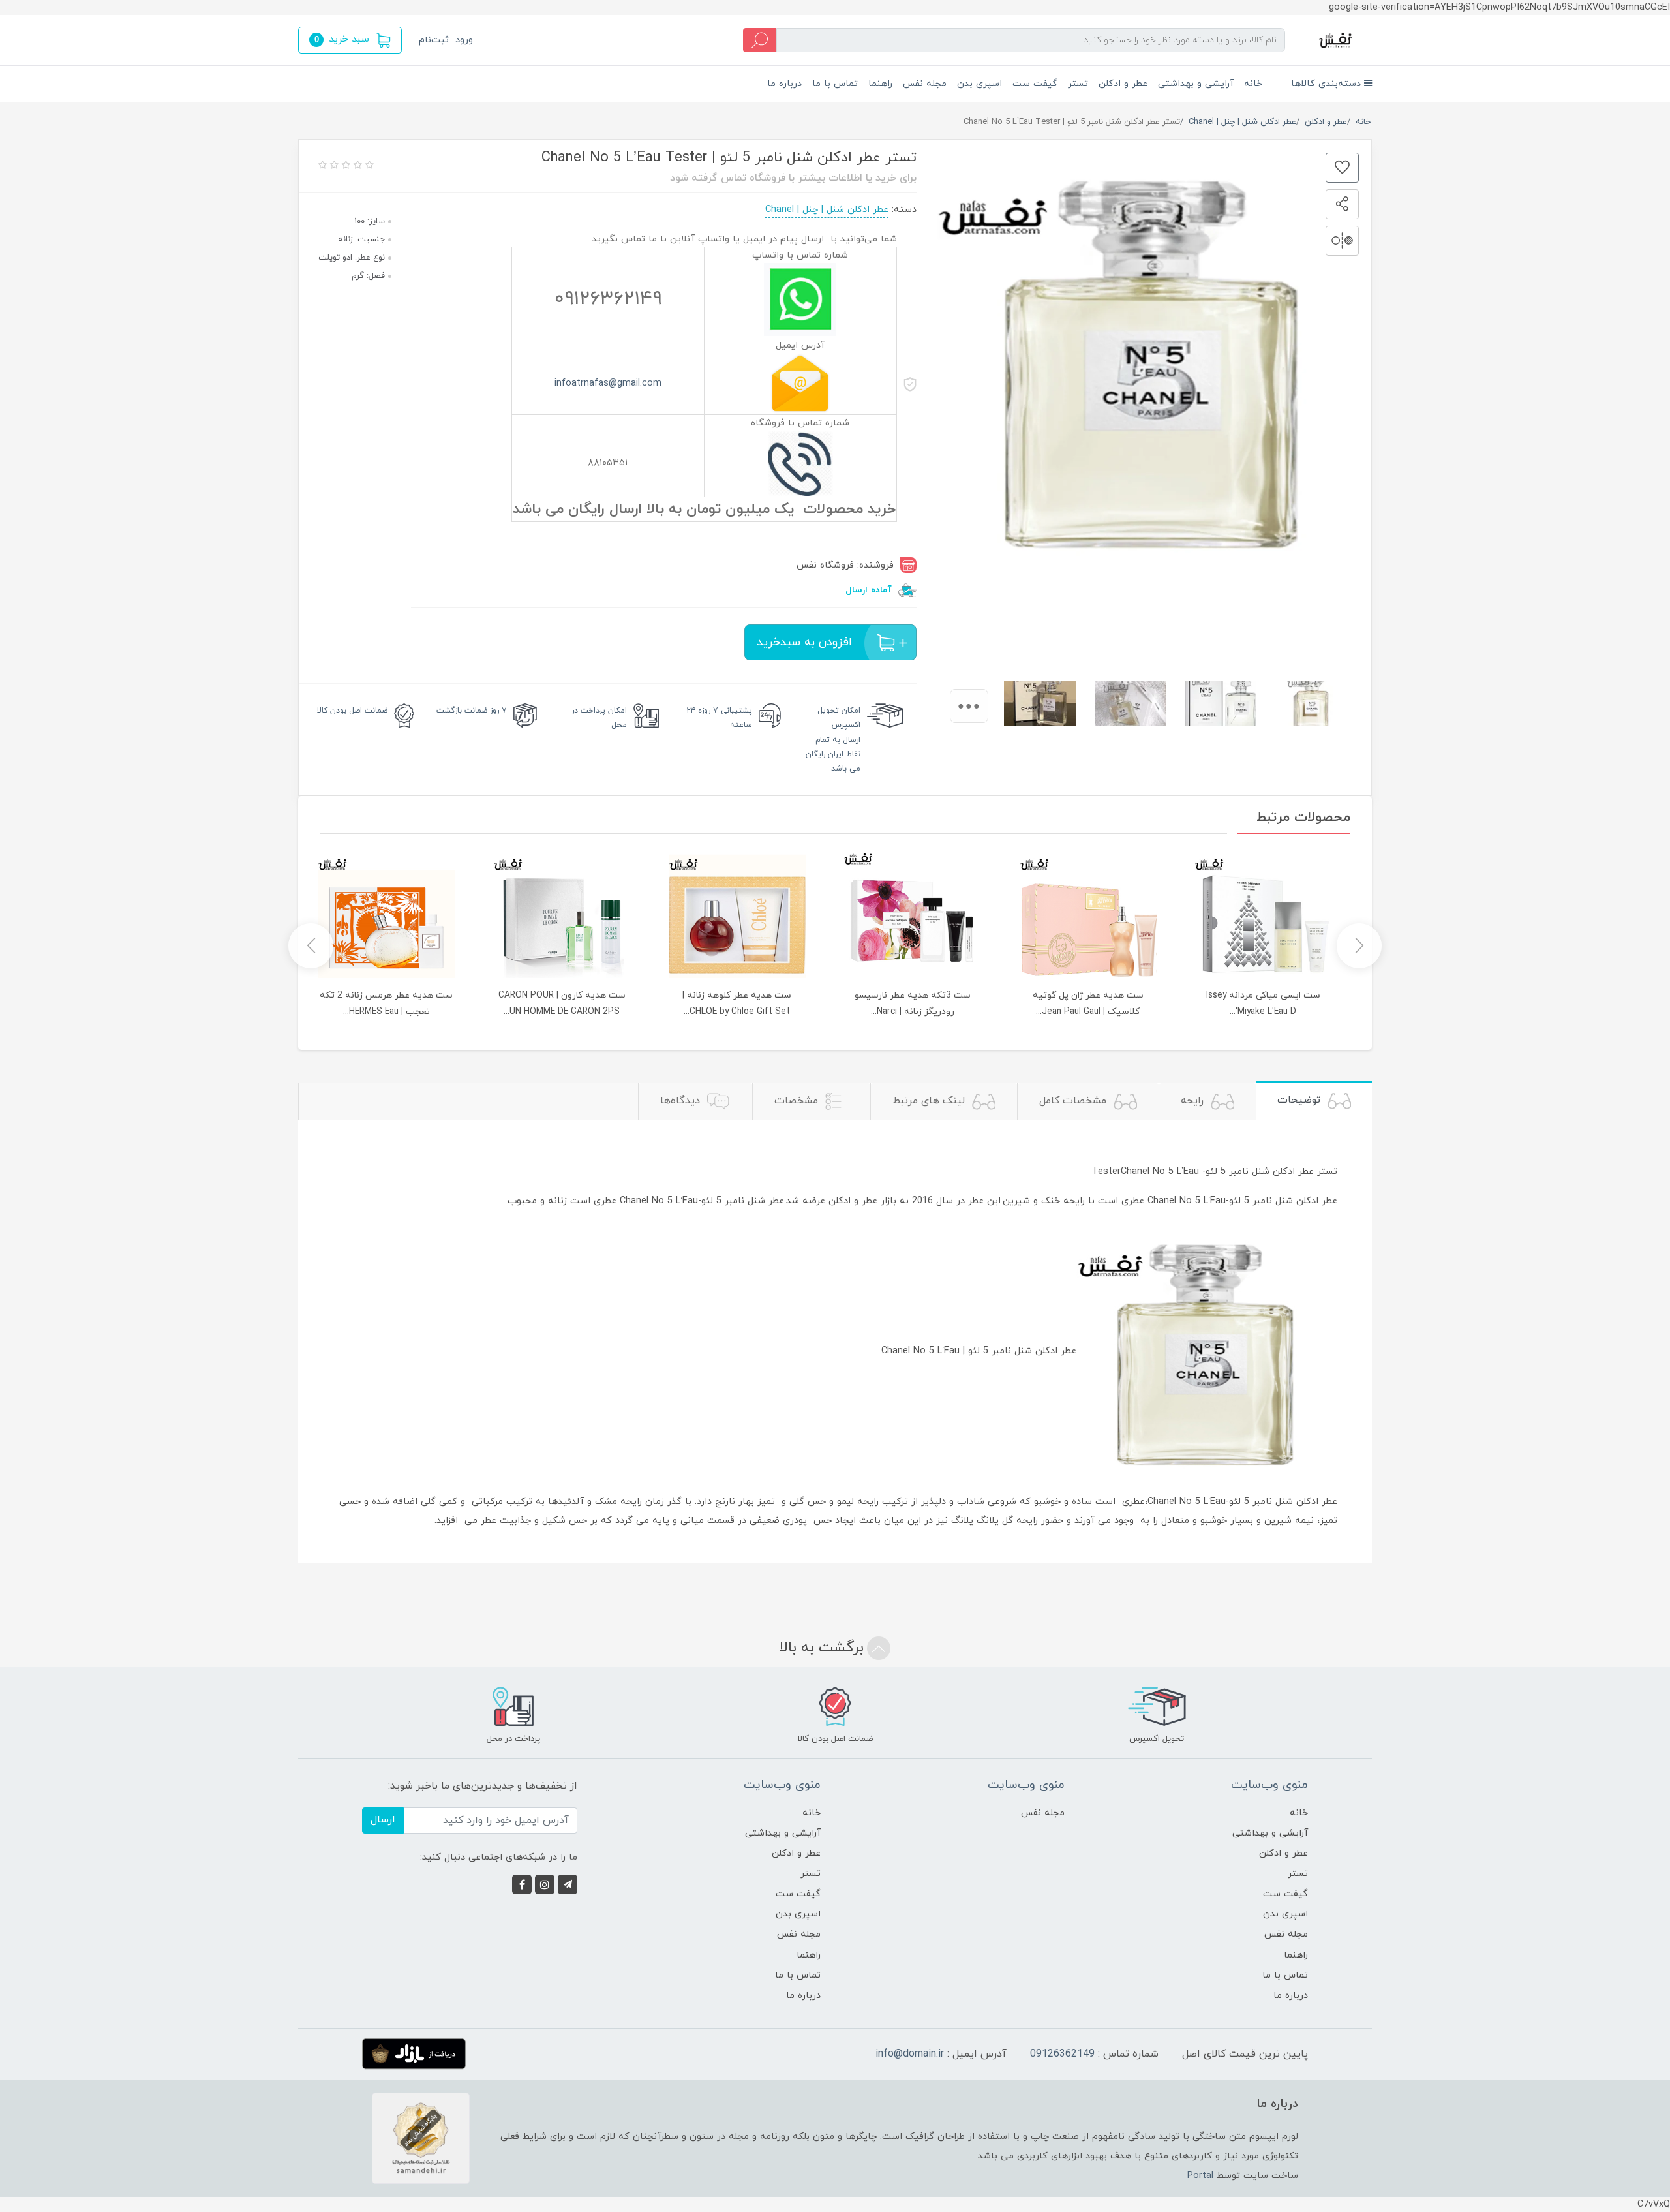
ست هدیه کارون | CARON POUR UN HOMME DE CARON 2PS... (562, 1004)
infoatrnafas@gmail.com (608, 383)
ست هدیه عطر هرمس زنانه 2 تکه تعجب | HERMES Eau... (386, 1004)
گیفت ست (1035, 84)
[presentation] (969, 706)
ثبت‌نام (434, 40)
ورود (464, 40)
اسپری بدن (979, 84)
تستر (1078, 84)
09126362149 (1062, 2054)
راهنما (880, 84)
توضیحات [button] (1300, 1100)
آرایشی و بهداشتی (1196, 84)
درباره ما (784, 84)
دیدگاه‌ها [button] (682, 1101)
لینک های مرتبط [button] (930, 1101)
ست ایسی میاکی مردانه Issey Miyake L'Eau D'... (1263, 1004)
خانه (1253, 84)
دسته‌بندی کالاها (1328, 84)
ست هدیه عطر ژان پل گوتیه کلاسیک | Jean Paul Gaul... (1088, 1004)
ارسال (383, 1820)
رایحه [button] (1194, 1101)
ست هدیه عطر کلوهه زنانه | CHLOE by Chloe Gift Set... (737, 1004)
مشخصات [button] (798, 1101)
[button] (350, 40)
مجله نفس (925, 84)
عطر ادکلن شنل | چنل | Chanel (827, 210)
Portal (1200, 2176)
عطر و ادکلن (1123, 84)
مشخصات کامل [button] (1074, 1101)
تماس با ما (835, 84)
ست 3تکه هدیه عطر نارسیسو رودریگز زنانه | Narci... (913, 1004)
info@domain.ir (910, 2054)
